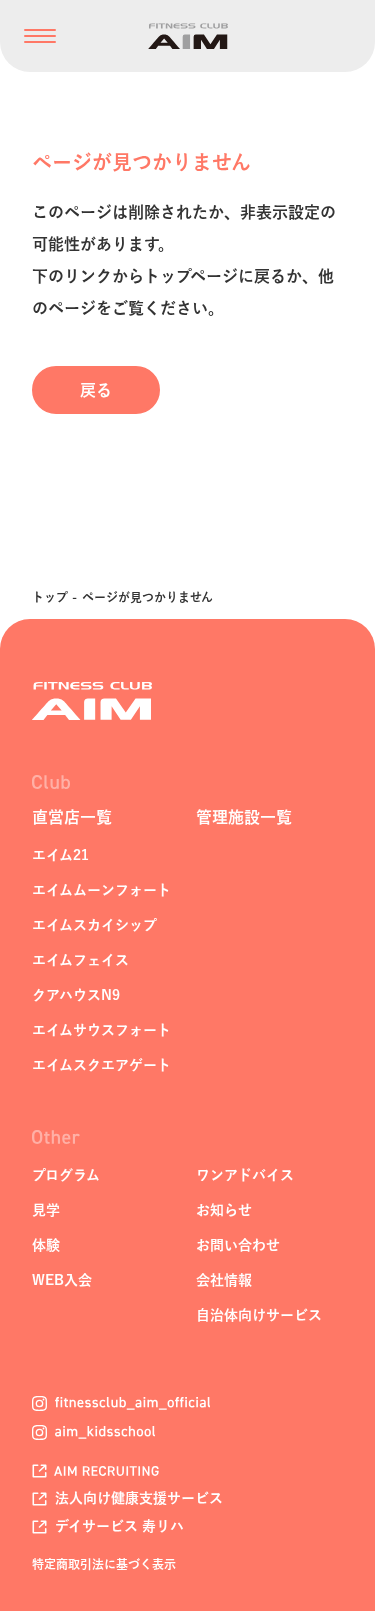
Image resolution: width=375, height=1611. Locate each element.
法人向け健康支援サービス (137, 1498)
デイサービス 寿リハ (117, 1526)
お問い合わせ (238, 1245)
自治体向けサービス (259, 1315)
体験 (46, 1245)
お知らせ (224, 1210)
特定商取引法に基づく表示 (104, 1564)
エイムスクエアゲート (101, 1065)
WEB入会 (62, 1280)
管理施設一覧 (244, 817)
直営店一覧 (72, 817)
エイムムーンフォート (101, 890)
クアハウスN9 (76, 995)
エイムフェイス (80, 960)
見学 (46, 1210)
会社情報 (224, 1280)
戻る (96, 390)
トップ (50, 597)
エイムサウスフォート (101, 1030)
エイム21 (60, 855)
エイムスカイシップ (94, 925)
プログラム (66, 1175)
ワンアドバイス (245, 1175)
